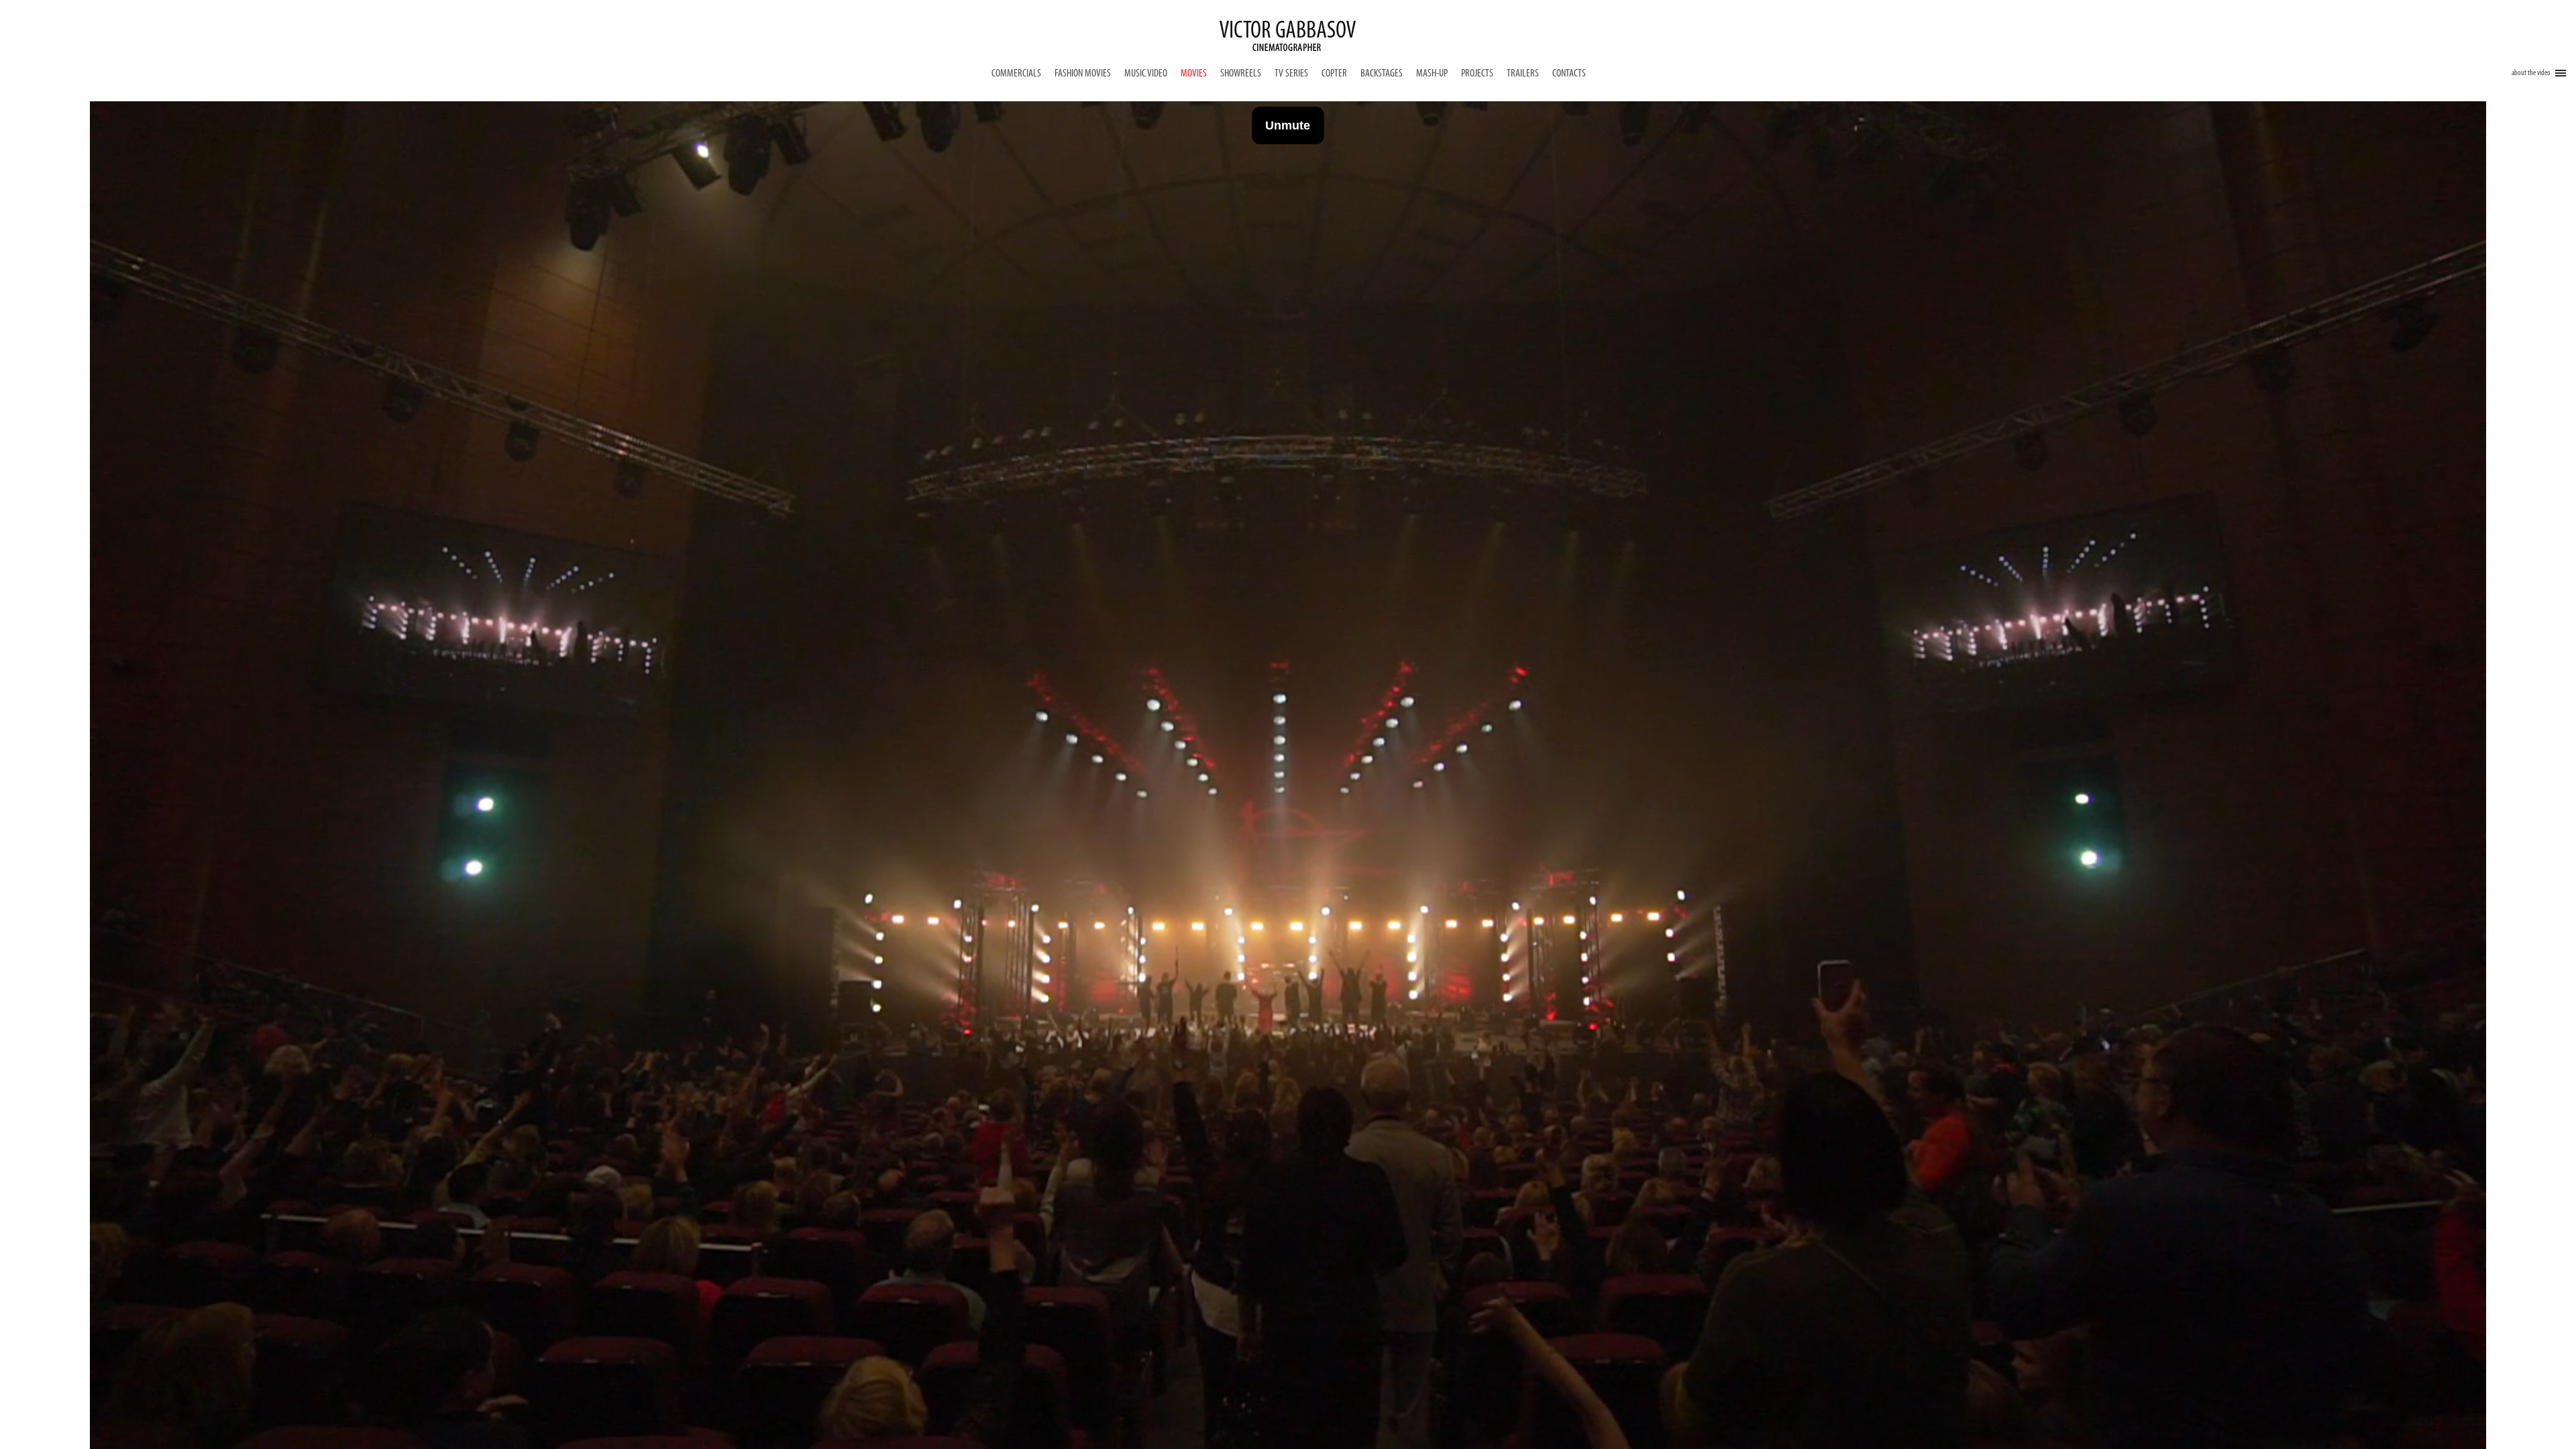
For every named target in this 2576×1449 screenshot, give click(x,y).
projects (1477, 74)
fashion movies (1083, 74)
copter (1334, 74)
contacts (1569, 74)
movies (1194, 74)
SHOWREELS (1241, 74)
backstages (1382, 74)
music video (1146, 74)
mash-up (1432, 74)
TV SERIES (1291, 74)
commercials (1016, 74)
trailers (1523, 74)
